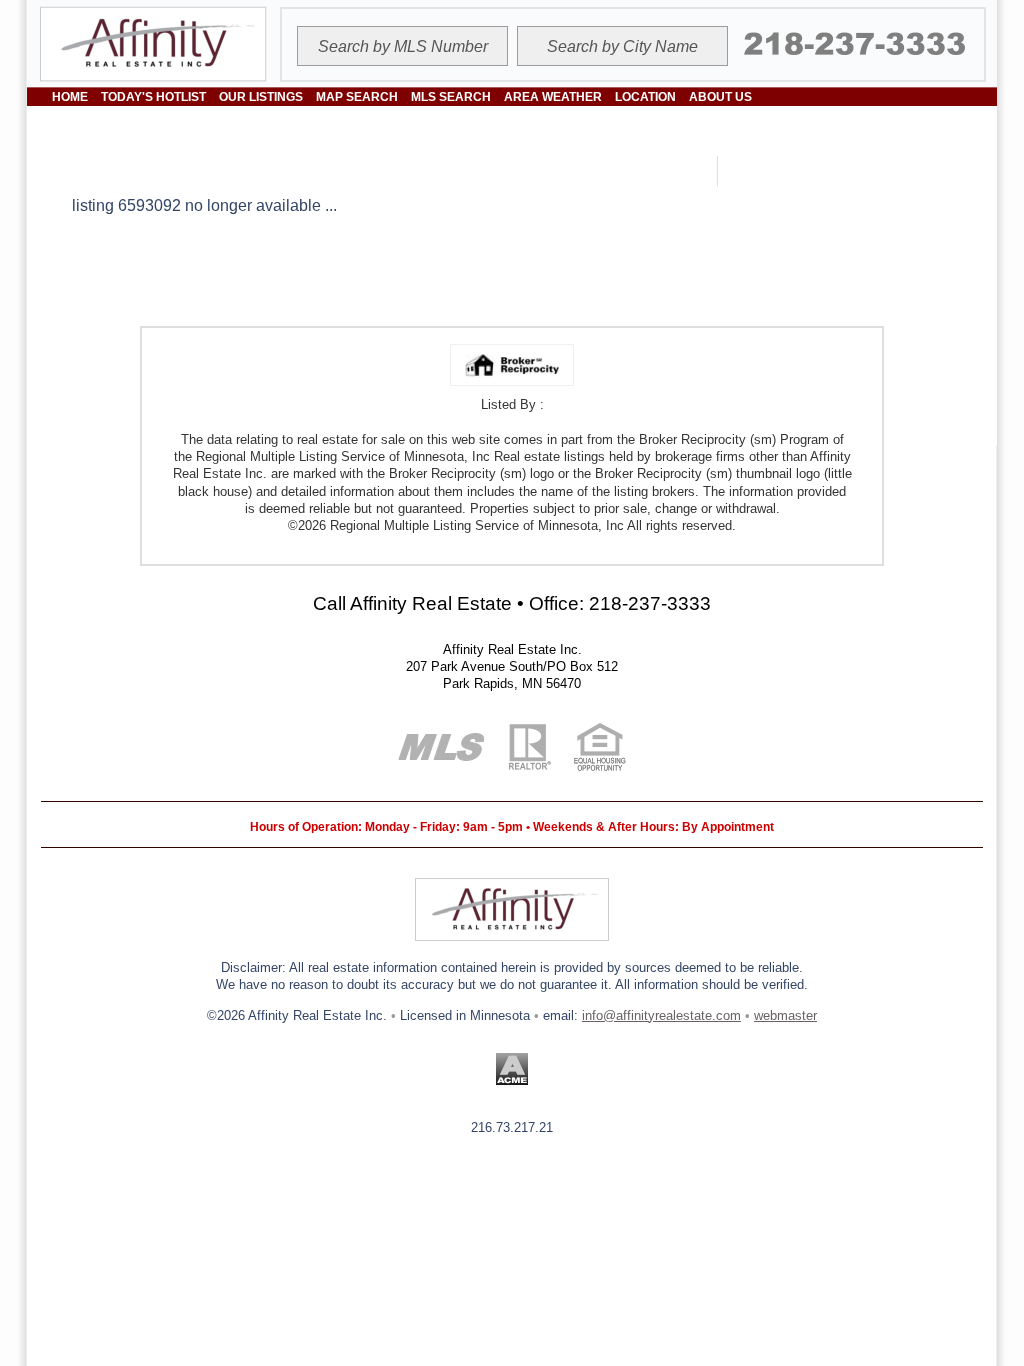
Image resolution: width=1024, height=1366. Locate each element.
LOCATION (645, 97)
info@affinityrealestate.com (661, 1015)
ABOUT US (720, 97)
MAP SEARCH (357, 97)
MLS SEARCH (451, 97)
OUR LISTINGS (261, 97)
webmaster (785, 1015)
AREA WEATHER (553, 97)
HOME (70, 97)
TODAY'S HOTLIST (153, 97)
